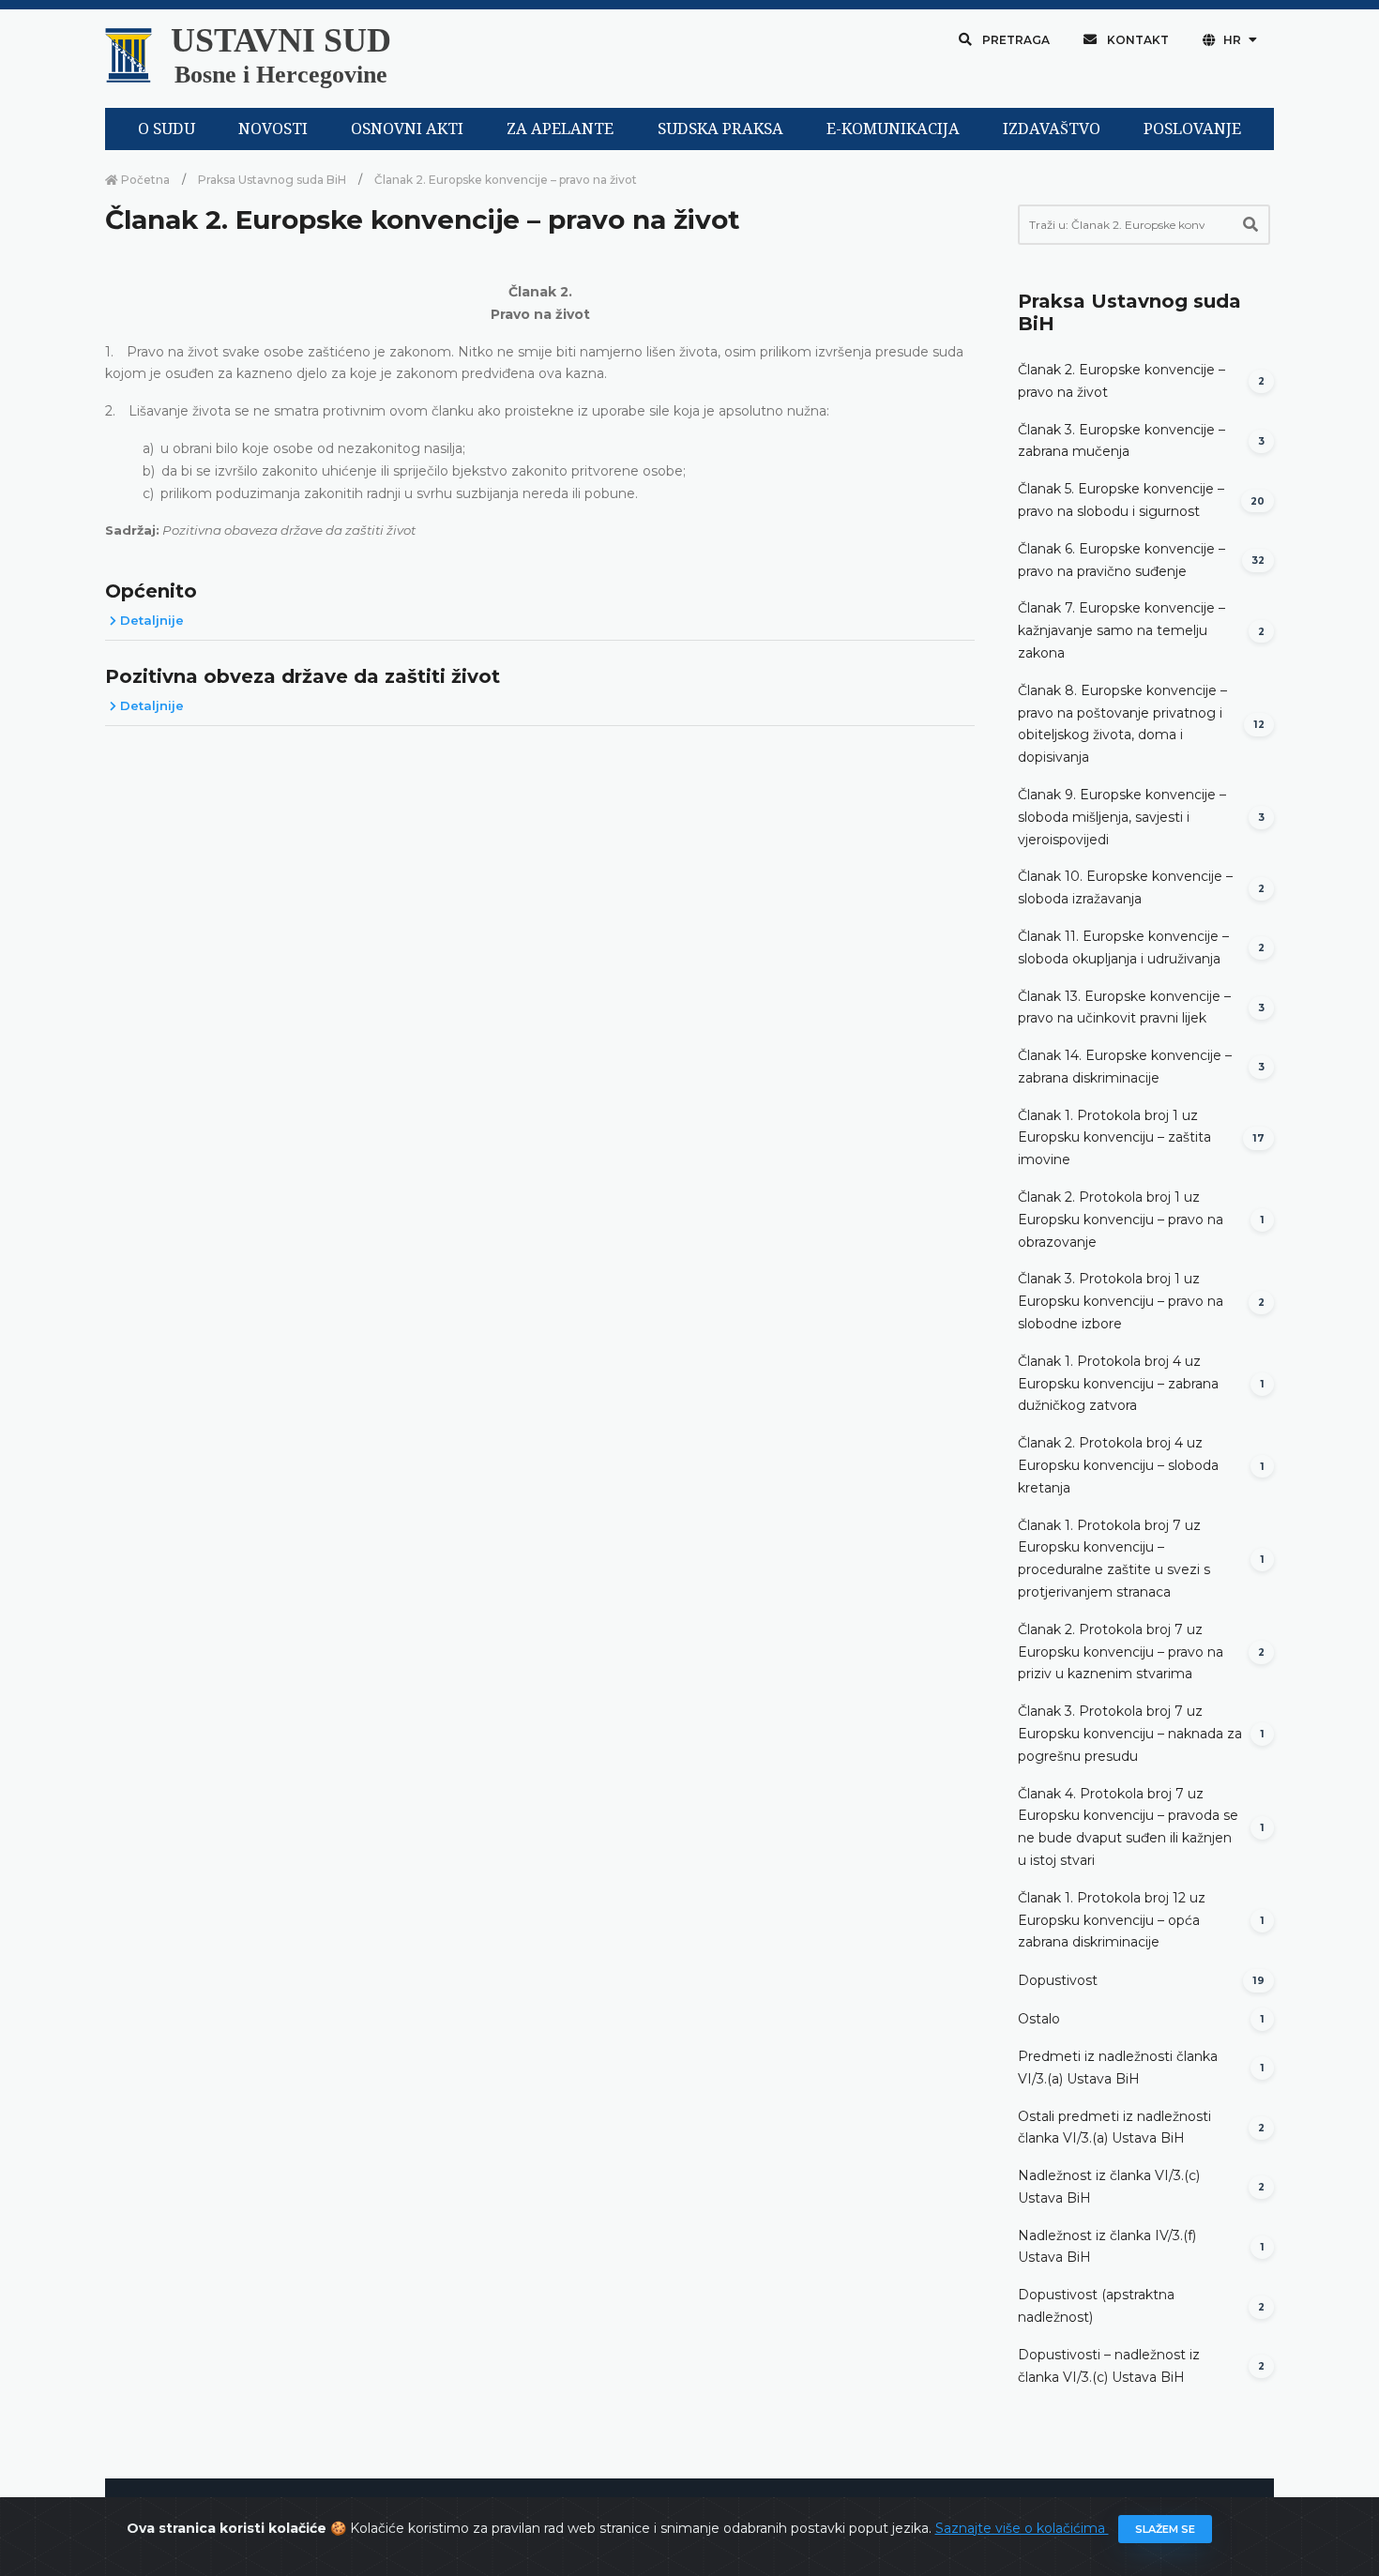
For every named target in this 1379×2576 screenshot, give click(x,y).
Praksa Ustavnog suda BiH (272, 180)
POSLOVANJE (1192, 129)
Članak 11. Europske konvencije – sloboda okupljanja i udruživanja (1123, 947)
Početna (144, 180)
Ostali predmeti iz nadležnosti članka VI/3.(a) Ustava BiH (1114, 2128)
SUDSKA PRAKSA (720, 129)
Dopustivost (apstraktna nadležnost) (1096, 2306)
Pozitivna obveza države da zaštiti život (303, 676)
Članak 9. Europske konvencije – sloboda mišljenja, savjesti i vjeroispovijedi (1122, 817)
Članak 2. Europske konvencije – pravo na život (1121, 381)
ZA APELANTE (560, 129)
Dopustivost (1058, 1980)
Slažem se (1165, 2529)
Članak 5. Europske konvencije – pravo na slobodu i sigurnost (1121, 500)
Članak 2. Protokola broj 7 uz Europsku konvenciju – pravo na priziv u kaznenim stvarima (1121, 1652)
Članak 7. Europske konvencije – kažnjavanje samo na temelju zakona (1121, 630)
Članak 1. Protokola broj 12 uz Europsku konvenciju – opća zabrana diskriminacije (1112, 1920)
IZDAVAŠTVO (1052, 129)
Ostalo (1039, 2019)
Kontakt (1137, 40)
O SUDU (167, 129)
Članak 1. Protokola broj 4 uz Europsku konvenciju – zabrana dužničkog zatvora (1118, 1384)
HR (1232, 40)
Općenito (151, 591)
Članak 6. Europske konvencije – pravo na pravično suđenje (1121, 560)
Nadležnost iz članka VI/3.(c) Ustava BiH (1109, 2187)
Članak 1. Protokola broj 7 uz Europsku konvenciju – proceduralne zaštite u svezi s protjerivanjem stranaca (1114, 1559)
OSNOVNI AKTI (407, 129)
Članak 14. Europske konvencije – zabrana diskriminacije (1125, 1067)
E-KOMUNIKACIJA (893, 129)
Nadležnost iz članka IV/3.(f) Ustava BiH (1107, 2247)
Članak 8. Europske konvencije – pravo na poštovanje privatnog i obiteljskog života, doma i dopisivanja (1122, 724)
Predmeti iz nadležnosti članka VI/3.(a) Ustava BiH (1118, 2068)
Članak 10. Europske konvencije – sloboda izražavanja (1125, 887)
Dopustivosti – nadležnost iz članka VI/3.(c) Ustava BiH (1109, 2366)
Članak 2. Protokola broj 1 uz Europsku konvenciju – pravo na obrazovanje (1121, 1220)
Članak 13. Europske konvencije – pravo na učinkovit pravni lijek (1124, 1008)
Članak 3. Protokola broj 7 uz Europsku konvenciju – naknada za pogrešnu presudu (1130, 1734)
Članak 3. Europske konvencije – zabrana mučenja (1121, 441)
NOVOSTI (273, 129)
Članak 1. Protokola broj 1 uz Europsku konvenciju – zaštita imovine (1114, 1138)
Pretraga (1015, 40)
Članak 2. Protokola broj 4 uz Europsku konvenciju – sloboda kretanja (1118, 1465)
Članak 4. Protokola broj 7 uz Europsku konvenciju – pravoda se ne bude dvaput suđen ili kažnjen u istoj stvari (1128, 1827)
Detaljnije (150, 620)
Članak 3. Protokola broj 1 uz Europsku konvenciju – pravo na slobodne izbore (1121, 1301)
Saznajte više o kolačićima (1022, 2528)
